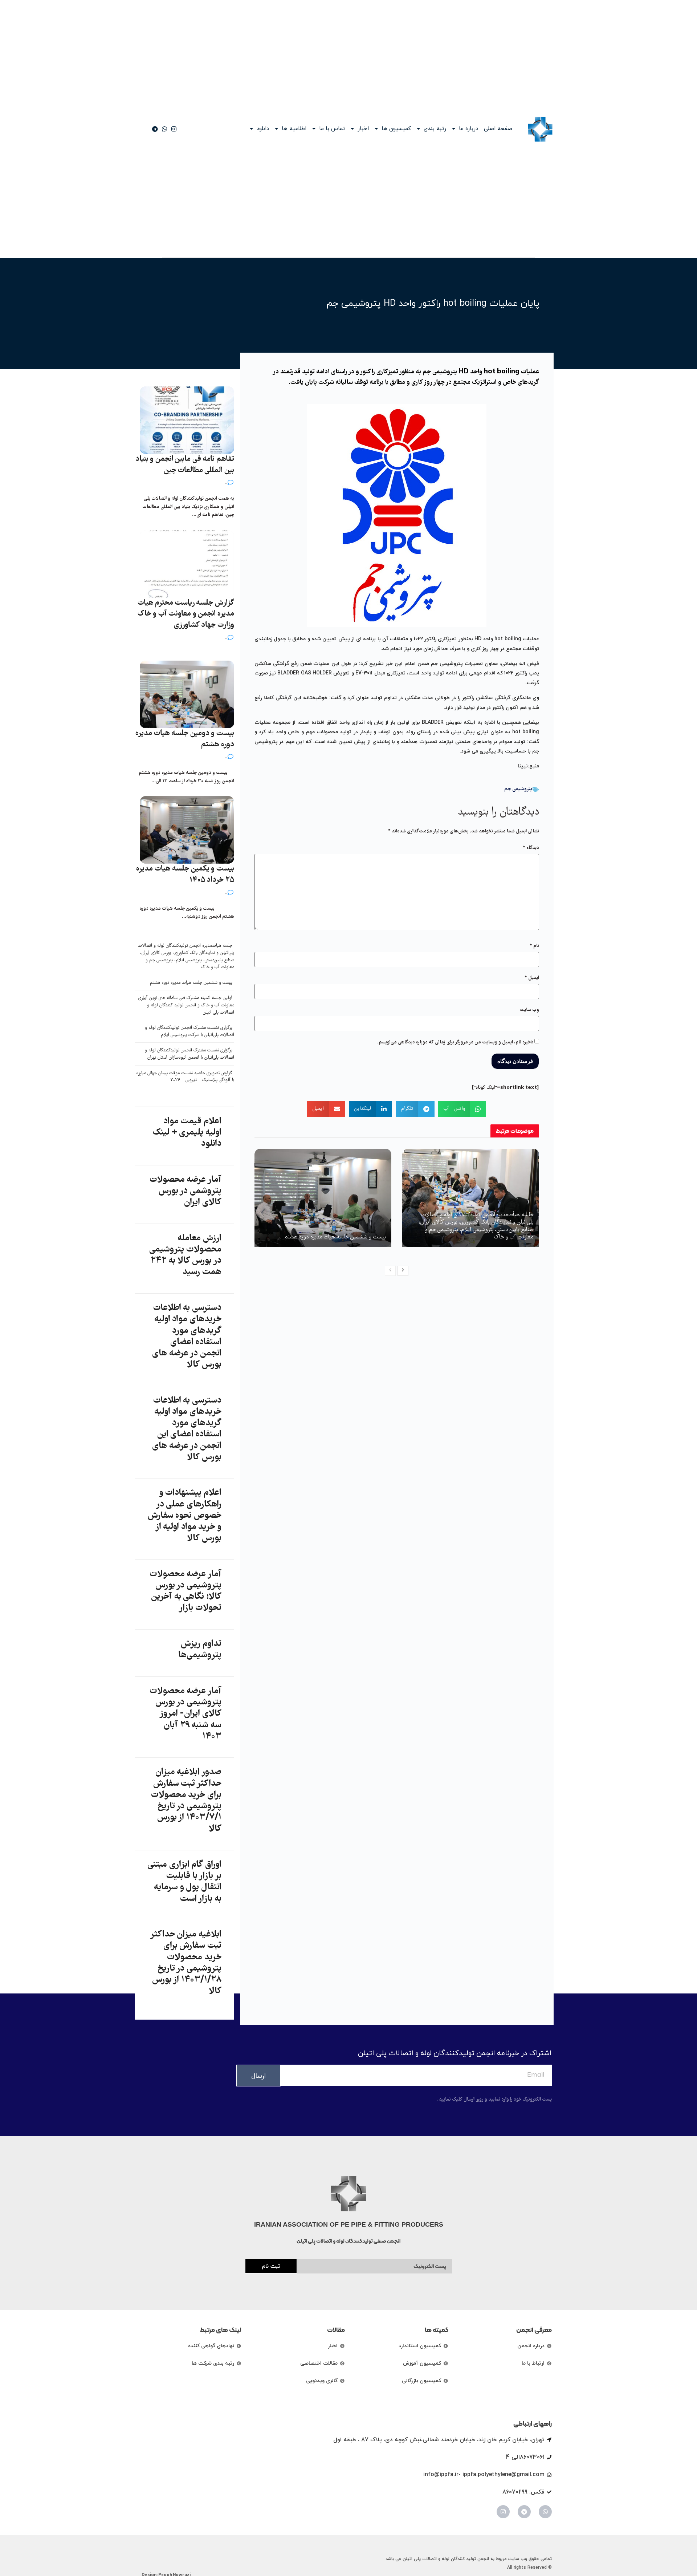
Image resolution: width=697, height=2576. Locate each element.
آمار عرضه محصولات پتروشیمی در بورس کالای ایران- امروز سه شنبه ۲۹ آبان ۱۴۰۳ (186, 1714)
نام (534, 946)
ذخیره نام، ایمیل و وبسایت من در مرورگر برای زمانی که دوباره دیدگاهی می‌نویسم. (455, 1042)
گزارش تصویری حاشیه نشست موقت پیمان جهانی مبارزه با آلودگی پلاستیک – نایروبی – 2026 (185, 1077)
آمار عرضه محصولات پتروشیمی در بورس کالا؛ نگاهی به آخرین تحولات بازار (186, 1591)
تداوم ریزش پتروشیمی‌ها (200, 1650)
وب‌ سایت (529, 1010)
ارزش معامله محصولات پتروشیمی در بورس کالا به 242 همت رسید (185, 1255)
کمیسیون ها (396, 129)
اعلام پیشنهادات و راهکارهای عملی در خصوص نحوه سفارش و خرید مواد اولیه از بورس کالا (185, 1516)
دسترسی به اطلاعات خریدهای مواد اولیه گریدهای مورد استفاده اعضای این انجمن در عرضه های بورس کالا (187, 1429)
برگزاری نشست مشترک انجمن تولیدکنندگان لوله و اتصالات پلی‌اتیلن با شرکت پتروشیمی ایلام (189, 1032)
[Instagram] (503, 2512)
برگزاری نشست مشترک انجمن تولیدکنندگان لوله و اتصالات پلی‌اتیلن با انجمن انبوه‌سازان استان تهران (189, 1054)
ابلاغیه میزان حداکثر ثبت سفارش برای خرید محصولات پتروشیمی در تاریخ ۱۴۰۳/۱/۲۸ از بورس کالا (186, 1963)
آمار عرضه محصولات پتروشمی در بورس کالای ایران (186, 1191)
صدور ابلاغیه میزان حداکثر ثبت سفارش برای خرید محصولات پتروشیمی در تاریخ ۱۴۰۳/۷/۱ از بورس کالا (186, 1801)
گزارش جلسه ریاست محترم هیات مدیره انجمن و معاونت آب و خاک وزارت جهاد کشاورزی (186, 614)
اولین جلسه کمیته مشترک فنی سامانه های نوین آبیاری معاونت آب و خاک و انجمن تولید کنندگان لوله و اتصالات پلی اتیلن (186, 1005)
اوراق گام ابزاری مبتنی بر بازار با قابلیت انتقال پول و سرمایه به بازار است (184, 1882)
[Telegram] (524, 2512)
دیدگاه (531, 848)
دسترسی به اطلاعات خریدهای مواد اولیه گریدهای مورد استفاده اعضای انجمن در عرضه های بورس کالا (187, 1336)
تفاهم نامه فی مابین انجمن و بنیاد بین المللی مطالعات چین (185, 465)
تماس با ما (332, 129)
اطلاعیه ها (294, 129)
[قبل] (390, 1271)
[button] (462, 1109)
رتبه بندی (435, 129)
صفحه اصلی (498, 129)
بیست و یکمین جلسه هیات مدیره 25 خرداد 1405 (185, 875)
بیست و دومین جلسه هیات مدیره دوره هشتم (185, 739)
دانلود (263, 129)
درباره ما (468, 129)
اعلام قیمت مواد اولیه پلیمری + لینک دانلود (187, 1133)
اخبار (363, 129)
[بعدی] (403, 1271)
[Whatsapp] (545, 2512)
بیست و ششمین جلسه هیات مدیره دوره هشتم (335, 1237)
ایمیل (532, 978)
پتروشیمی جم (518, 789)
